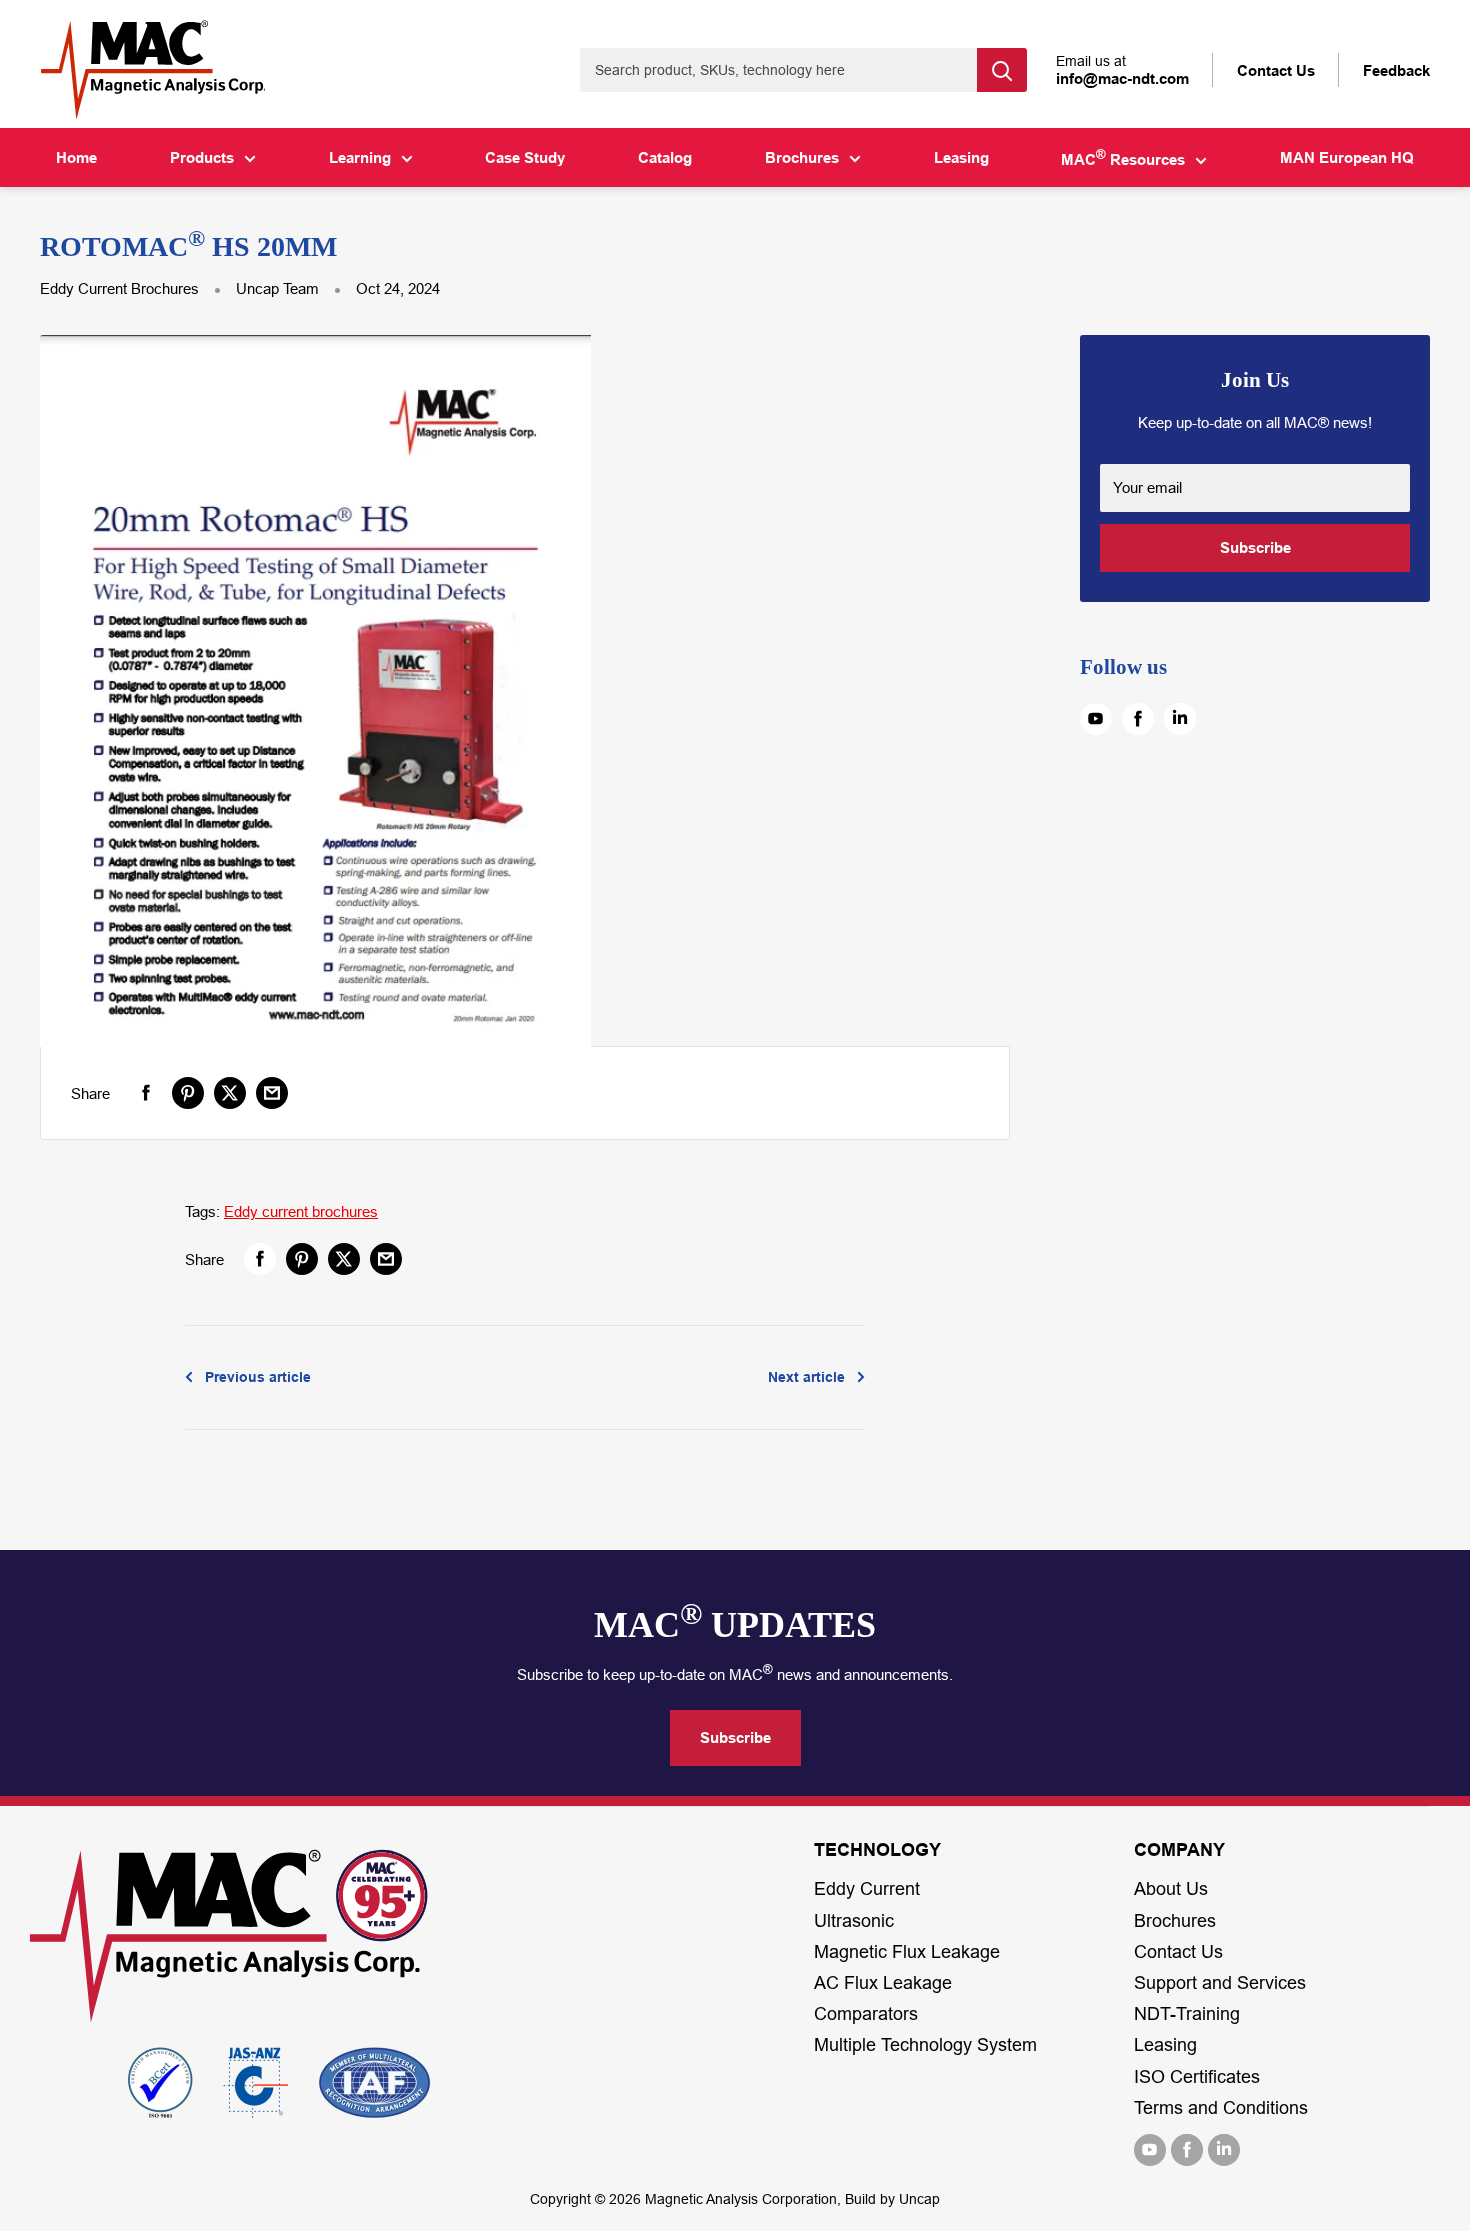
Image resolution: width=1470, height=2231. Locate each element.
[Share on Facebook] (146, 1093)
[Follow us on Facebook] (1138, 719)
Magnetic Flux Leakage (907, 1952)
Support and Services (1220, 1983)
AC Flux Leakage (883, 1983)
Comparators (866, 2014)
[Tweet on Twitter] (230, 1093)
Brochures (802, 157)
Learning (360, 157)
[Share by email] (272, 1093)
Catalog (665, 157)
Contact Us (1178, 1952)
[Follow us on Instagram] (1180, 719)
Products (202, 157)
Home (76, 157)
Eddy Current (867, 1889)
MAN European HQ (1347, 157)
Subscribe (1255, 547)
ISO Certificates (1197, 2077)
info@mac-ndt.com (1122, 78)
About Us (1171, 1889)
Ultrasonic (854, 1921)
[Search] (1002, 70)
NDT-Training (1187, 2014)
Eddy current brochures (301, 1211)
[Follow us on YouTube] (1096, 719)
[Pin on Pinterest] (188, 1093)
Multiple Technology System (925, 2045)
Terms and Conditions (1221, 2108)
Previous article (258, 1377)
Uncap (919, 2199)
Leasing (961, 157)
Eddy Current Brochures (119, 288)
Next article (806, 1377)
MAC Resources (1123, 158)
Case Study (525, 157)
